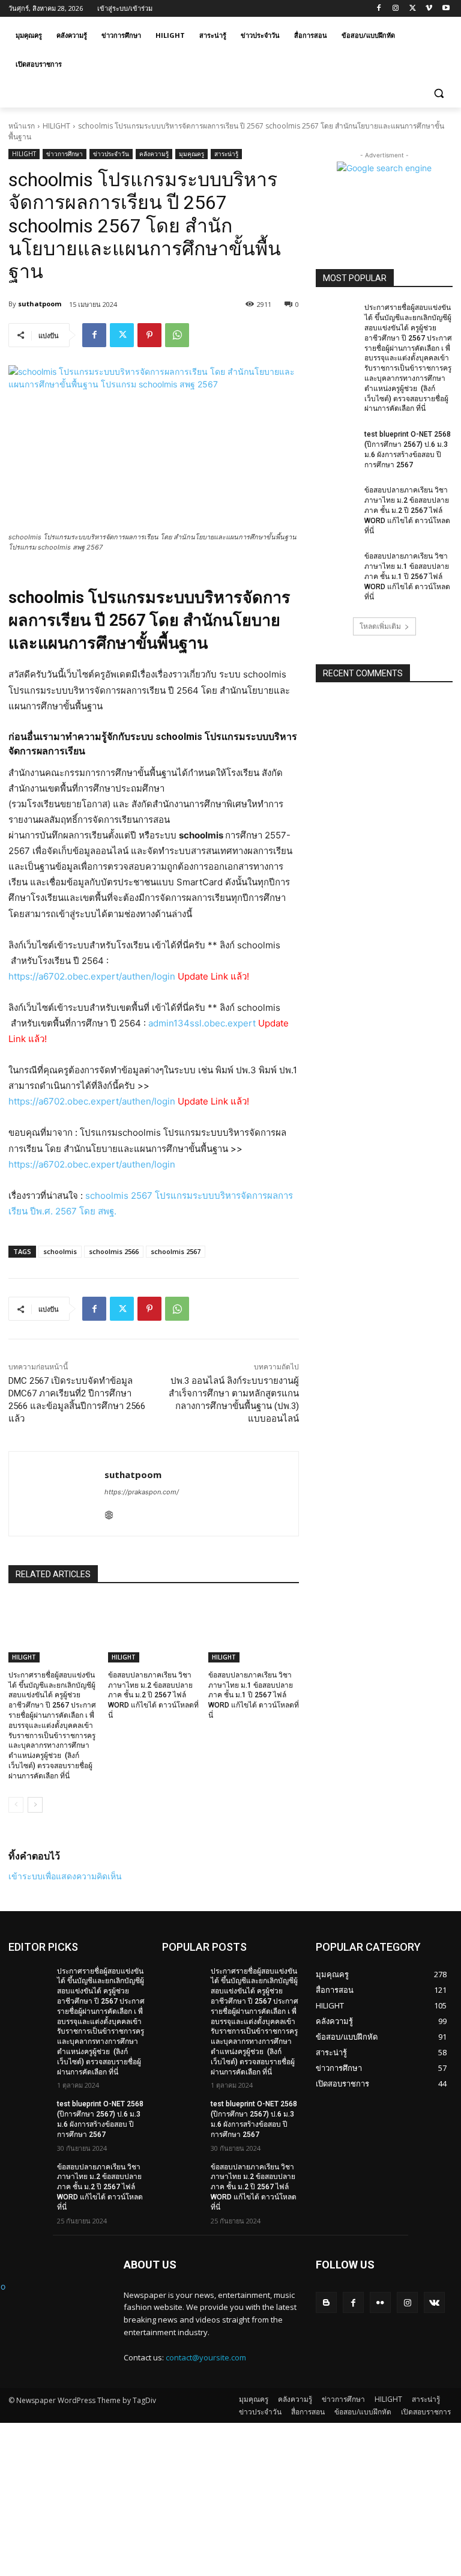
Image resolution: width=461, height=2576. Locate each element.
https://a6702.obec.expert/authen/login (93, 976)
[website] (109, 1513)
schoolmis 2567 (176, 1251)
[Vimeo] (429, 9)
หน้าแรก (22, 126)
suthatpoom (40, 304)
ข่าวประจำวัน (111, 154)
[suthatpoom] (57, 1494)
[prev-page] (16, 1805)
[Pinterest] (149, 335)
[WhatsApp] (177, 335)
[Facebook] (379, 9)
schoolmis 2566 (114, 1251)
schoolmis (60, 1251)
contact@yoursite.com (206, 2357)
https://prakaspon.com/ (142, 1492)
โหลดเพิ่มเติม (380, 626)
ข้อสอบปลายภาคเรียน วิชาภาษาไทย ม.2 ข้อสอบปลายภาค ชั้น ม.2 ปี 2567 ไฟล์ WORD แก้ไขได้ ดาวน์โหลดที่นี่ (153, 1695)
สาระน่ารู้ (226, 154)
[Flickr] (380, 2302)
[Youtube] (446, 9)
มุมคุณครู (191, 154)
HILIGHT (56, 126)
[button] (438, 93)
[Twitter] (413, 9)
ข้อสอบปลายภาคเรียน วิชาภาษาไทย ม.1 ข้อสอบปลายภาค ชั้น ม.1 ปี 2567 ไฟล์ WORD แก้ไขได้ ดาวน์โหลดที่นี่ (254, 1695)
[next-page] (35, 1805)
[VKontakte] (434, 2302)
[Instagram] (396, 9)
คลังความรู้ (154, 154)
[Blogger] (326, 2302)
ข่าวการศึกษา (65, 154)
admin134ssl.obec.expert (202, 1023)
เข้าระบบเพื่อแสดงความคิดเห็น (65, 1876)
